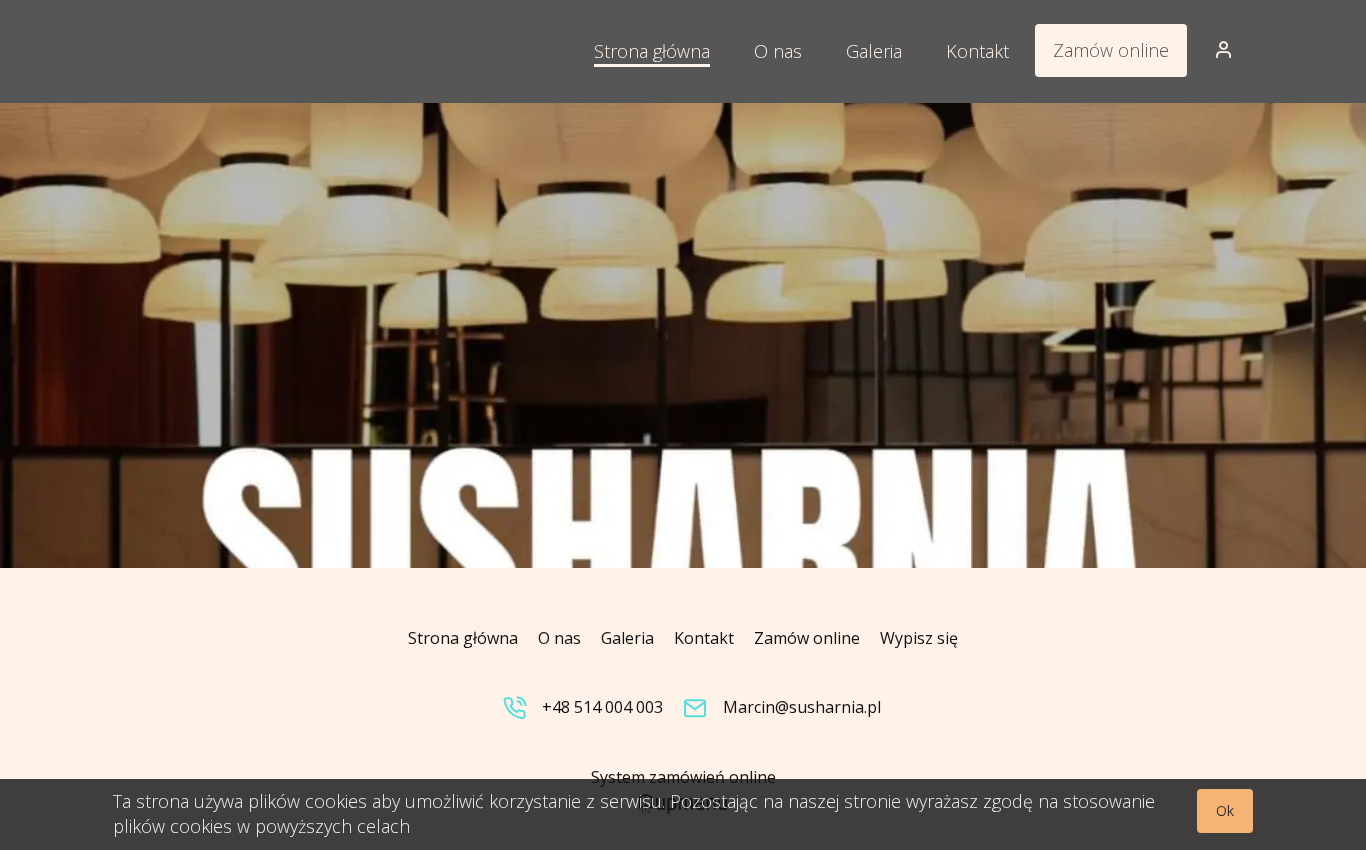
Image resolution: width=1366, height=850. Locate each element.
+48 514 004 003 (602, 707)
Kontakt (704, 638)
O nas (559, 638)
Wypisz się (919, 638)
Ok (1225, 810)
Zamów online (1111, 50)
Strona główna (463, 638)
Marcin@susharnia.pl (802, 707)
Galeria (627, 638)
